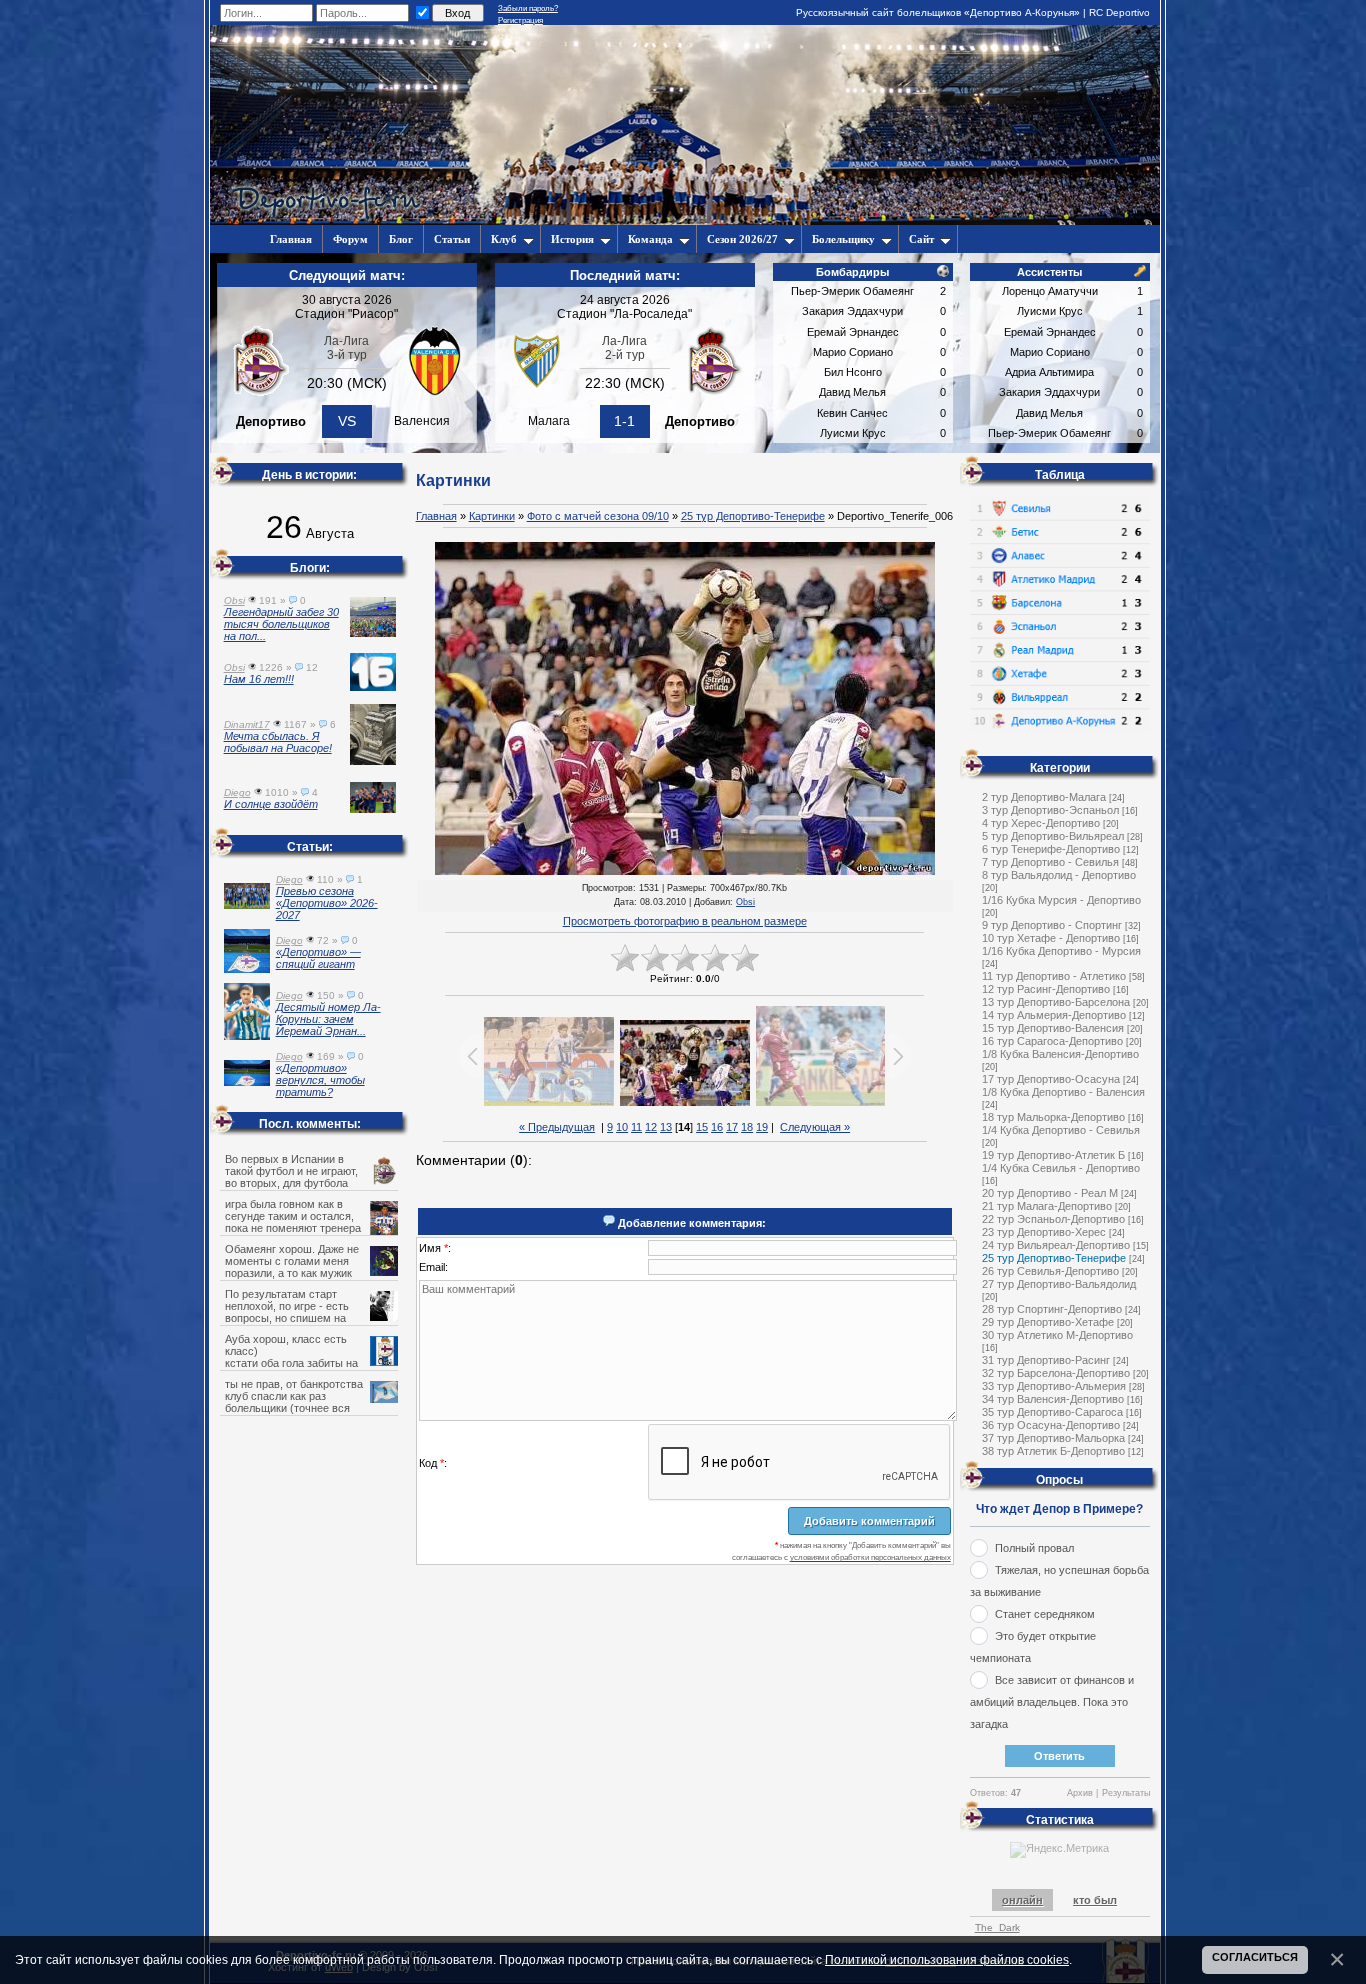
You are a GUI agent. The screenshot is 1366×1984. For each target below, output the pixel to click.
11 (636, 1127)
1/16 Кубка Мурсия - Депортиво (1061, 900)
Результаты (1126, 1793)
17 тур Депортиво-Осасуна (1051, 1079)
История (572, 239)
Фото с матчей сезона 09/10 (598, 516)
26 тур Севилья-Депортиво (1050, 1271)
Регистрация (520, 20)
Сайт (921, 239)
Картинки (492, 516)
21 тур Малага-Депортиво (1047, 1206)
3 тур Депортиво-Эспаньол (1050, 810)
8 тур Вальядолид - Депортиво (1059, 875)
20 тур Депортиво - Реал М (1050, 1193)
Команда (650, 239)
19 (762, 1127)
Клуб (504, 239)
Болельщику (843, 239)
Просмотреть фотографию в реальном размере (685, 921)
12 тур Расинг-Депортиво (1046, 989)
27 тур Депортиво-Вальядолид (1059, 1284)
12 (651, 1127)
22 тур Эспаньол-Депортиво (1053, 1219)
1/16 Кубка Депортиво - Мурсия (1061, 951)
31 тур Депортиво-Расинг (1046, 1360)
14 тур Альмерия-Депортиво (1054, 1015)
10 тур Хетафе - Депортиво (1051, 938)
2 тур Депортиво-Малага (1044, 797)
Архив (1080, 1793)
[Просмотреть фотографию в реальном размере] (685, 709)
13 (666, 1127)
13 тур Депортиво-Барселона (1056, 1002)
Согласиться (1255, 1957)
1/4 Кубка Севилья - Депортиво (1061, 1168)
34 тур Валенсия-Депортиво (1053, 1399)
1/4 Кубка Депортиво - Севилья (1061, 1130)
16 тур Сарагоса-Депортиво (1052, 1041)
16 (717, 1127)
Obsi (745, 902)
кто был (1095, 1900)
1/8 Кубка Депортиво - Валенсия (1063, 1092)
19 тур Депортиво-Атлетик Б (1053, 1155)
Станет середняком (1045, 1614)
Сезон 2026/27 (742, 239)
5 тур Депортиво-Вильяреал (1053, 836)
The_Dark (997, 1927)
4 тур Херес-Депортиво (1041, 823)
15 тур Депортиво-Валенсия (1053, 1028)
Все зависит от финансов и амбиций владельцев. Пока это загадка (1052, 1702)
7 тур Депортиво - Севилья (1050, 862)
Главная (436, 516)
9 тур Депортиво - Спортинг (1052, 925)
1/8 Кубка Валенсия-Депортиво (1060, 1054)
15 (702, 1127)
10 (622, 1127)
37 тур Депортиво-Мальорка (1053, 1438)
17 (732, 1127)
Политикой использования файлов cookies (947, 1959)
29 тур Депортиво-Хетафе (1048, 1322)
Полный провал (1034, 1548)
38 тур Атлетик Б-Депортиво (1053, 1451)
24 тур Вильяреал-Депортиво (1056, 1245)
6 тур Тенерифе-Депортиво (1051, 849)
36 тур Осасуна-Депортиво (1051, 1425)
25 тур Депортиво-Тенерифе (753, 516)
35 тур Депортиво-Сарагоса (1052, 1412)
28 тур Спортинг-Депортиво (1052, 1309)
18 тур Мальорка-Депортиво (1053, 1117)
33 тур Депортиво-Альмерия (1054, 1386)
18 (747, 1127)
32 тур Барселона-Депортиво (1056, 1373)
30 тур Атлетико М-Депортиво (1057, 1335)
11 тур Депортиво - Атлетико (1054, 976)
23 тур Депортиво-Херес (1044, 1232)
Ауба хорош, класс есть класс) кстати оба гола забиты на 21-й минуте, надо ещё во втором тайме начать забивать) (310, 1363)
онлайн (1022, 1900)
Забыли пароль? (528, 8)
